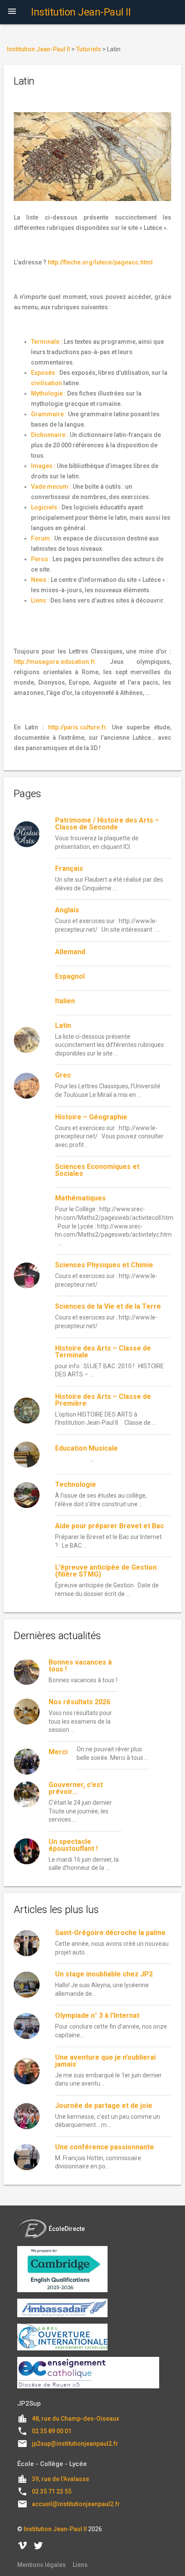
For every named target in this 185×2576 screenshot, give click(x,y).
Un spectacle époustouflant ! (73, 1845)
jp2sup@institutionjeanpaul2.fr (75, 2444)
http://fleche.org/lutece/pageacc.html (100, 262)
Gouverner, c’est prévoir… (76, 1788)
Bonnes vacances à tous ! (80, 1666)
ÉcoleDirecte (67, 2229)
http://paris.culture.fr (77, 727)
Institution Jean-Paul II (55, 2529)
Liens (80, 2565)
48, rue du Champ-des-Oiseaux (76, 2419)
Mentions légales (42, 2565)
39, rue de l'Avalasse (60, 2479)
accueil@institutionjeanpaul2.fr (76, 2504)
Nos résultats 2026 (79, 1702)
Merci (58, 1752)
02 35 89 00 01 (52, 2431)
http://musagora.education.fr (54, 662)
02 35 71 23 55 (52, 2491)
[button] (12, 12)
